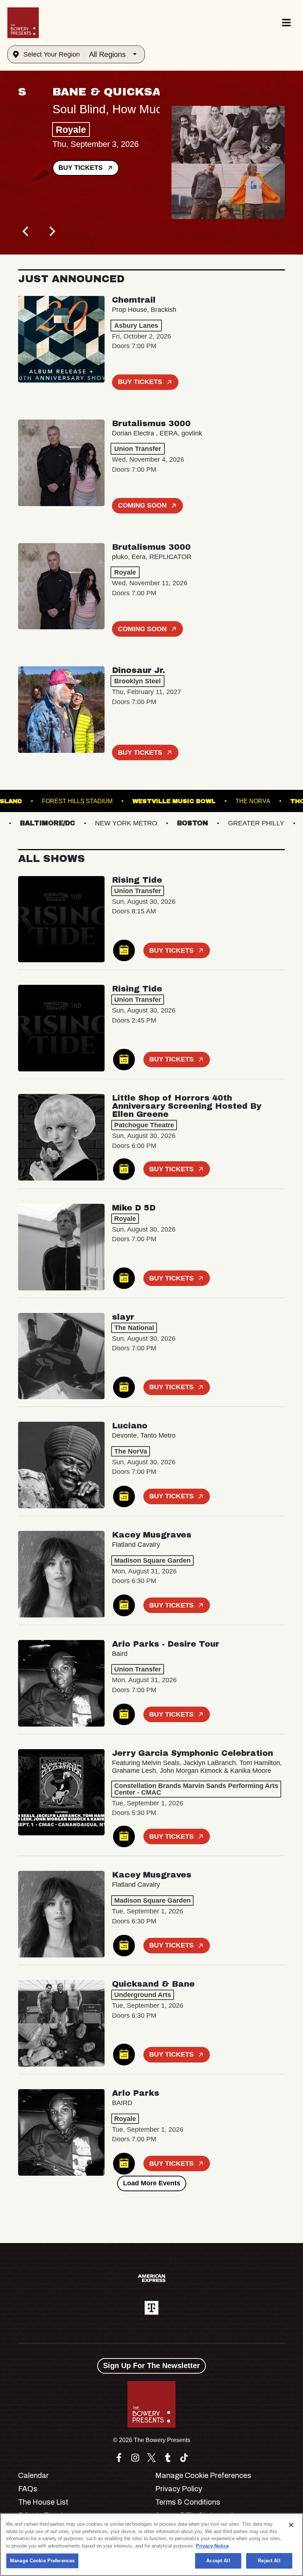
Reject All (269, 2561)
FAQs (28, 2489)
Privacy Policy (179, 2489)
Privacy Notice (212, 2546)
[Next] (51, 232)
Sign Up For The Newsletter (151, 2365)
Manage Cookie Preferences (42, 2561)
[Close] (291, 2525)
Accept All (218, 2561)
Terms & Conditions (188, 2502)
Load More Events (152, 2183)
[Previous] (26, 232)
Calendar (33, 2475)
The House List (43, 2502)
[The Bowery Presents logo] (23, 23)
